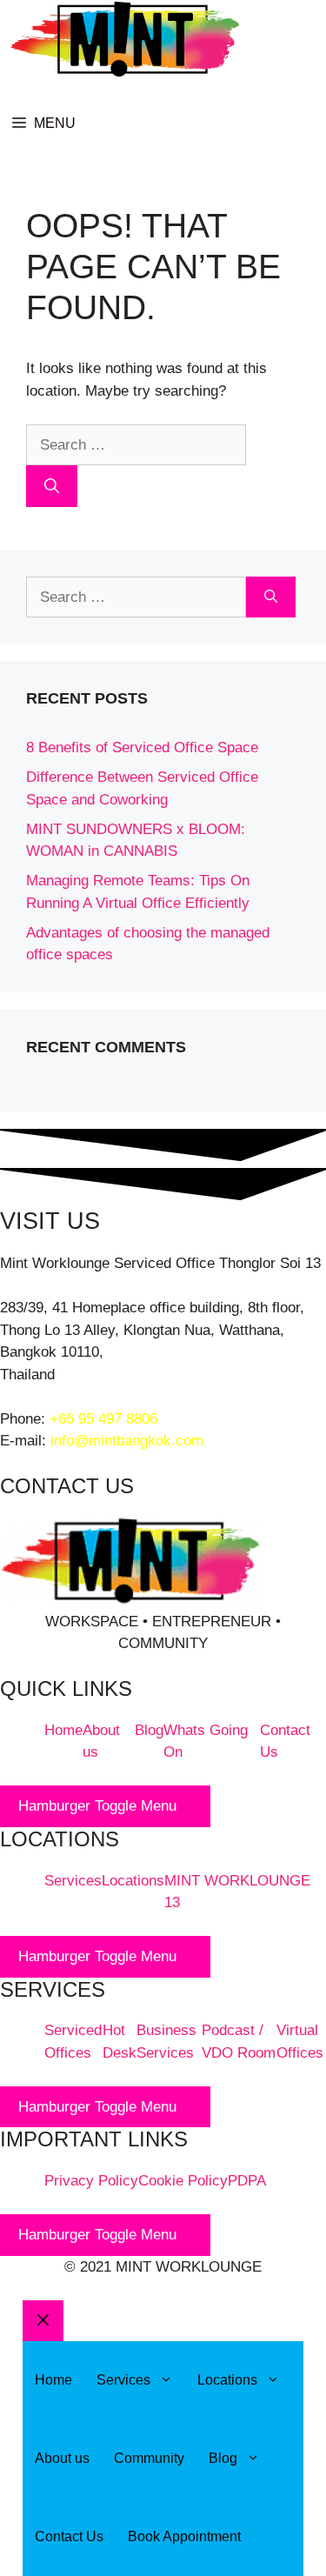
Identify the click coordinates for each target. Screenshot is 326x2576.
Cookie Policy (183, 2181)
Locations (133, 1881)
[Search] (52, 486)
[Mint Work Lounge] (125, 42)
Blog (149, 1730)
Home (63, 1730)
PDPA (247, 2181)
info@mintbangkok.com (127, 1441)
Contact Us (69, 2536)
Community (149, 2458)
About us (62, 2458)
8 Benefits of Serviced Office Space (142, 747)
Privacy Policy (91, 2181)
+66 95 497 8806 (103, 1419)
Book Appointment (184, 2536)
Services (73, 1881)
